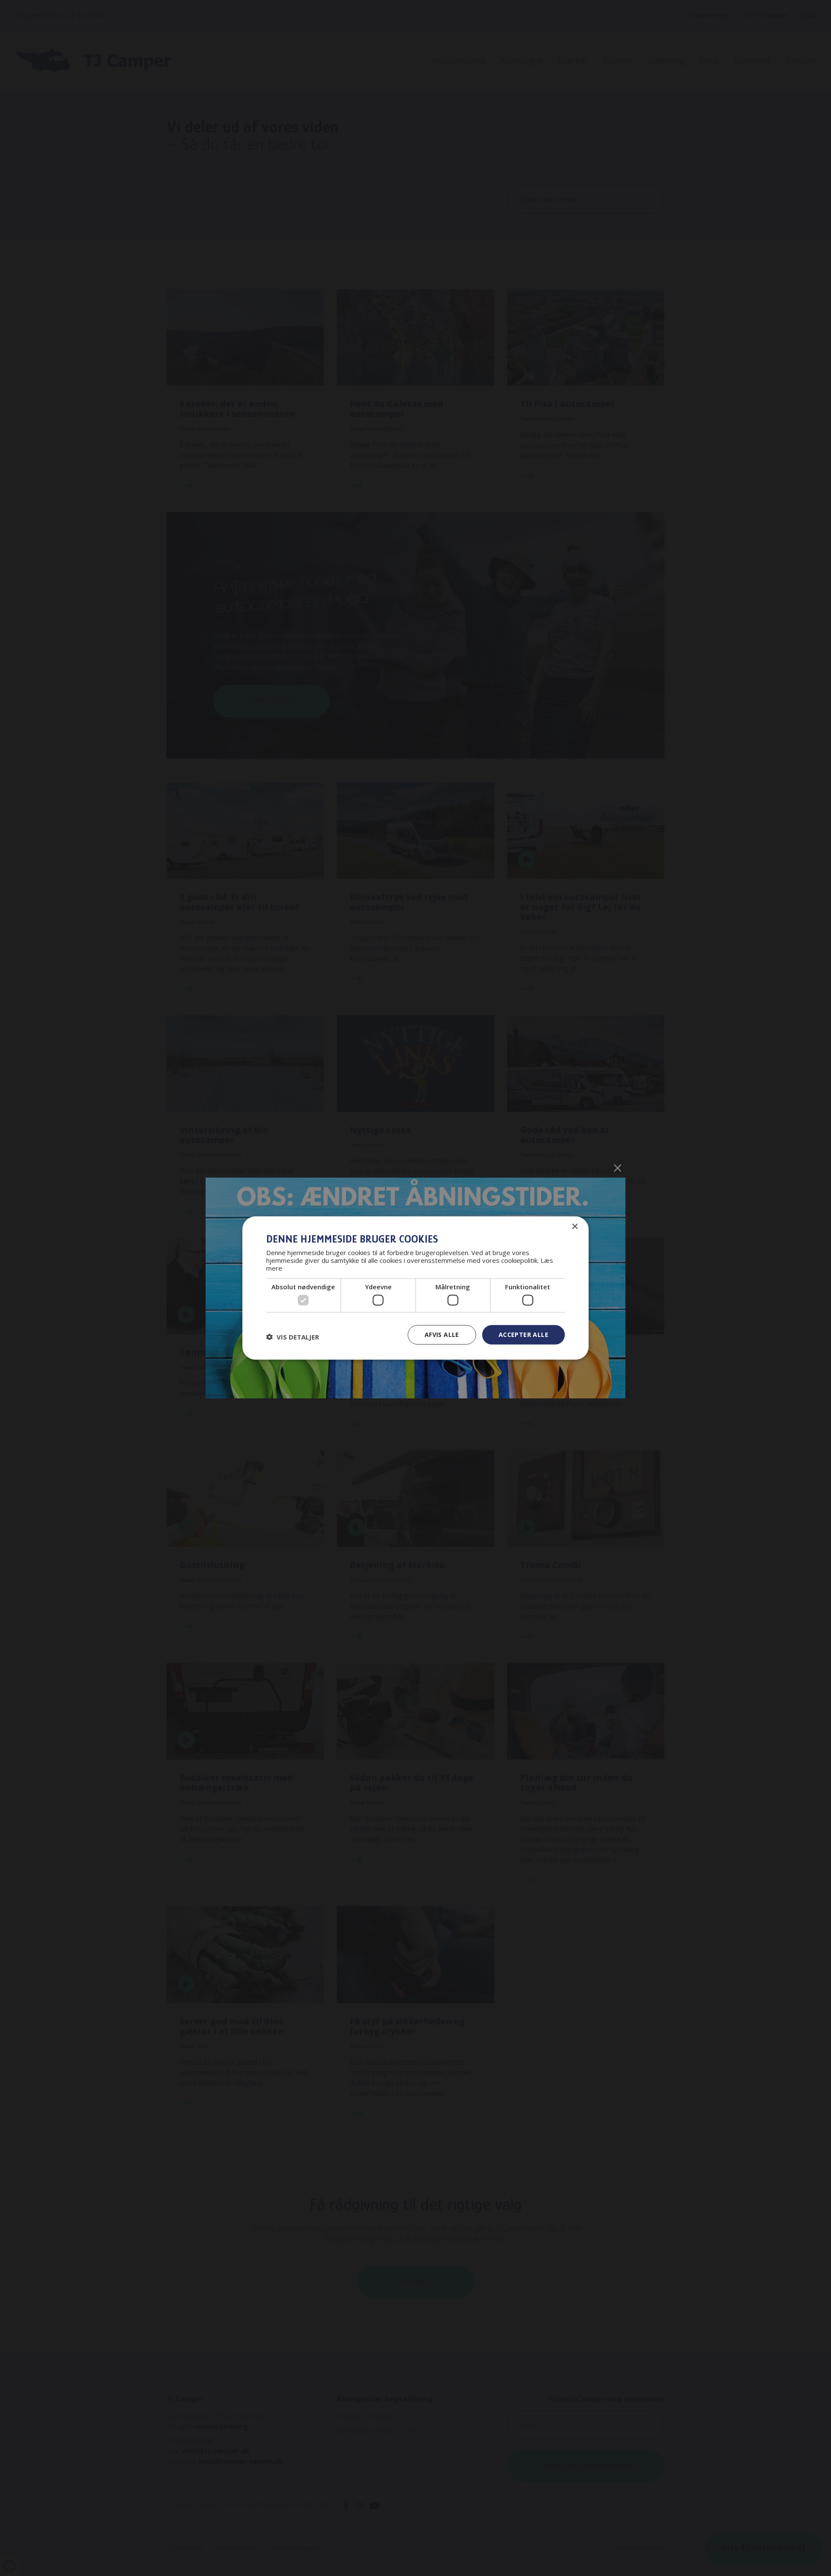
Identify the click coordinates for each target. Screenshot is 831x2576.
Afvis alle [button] (442, 1335)
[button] (293, 1337)
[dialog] (415, 1288)
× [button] (575, 1227)
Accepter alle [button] (523, 1335)
